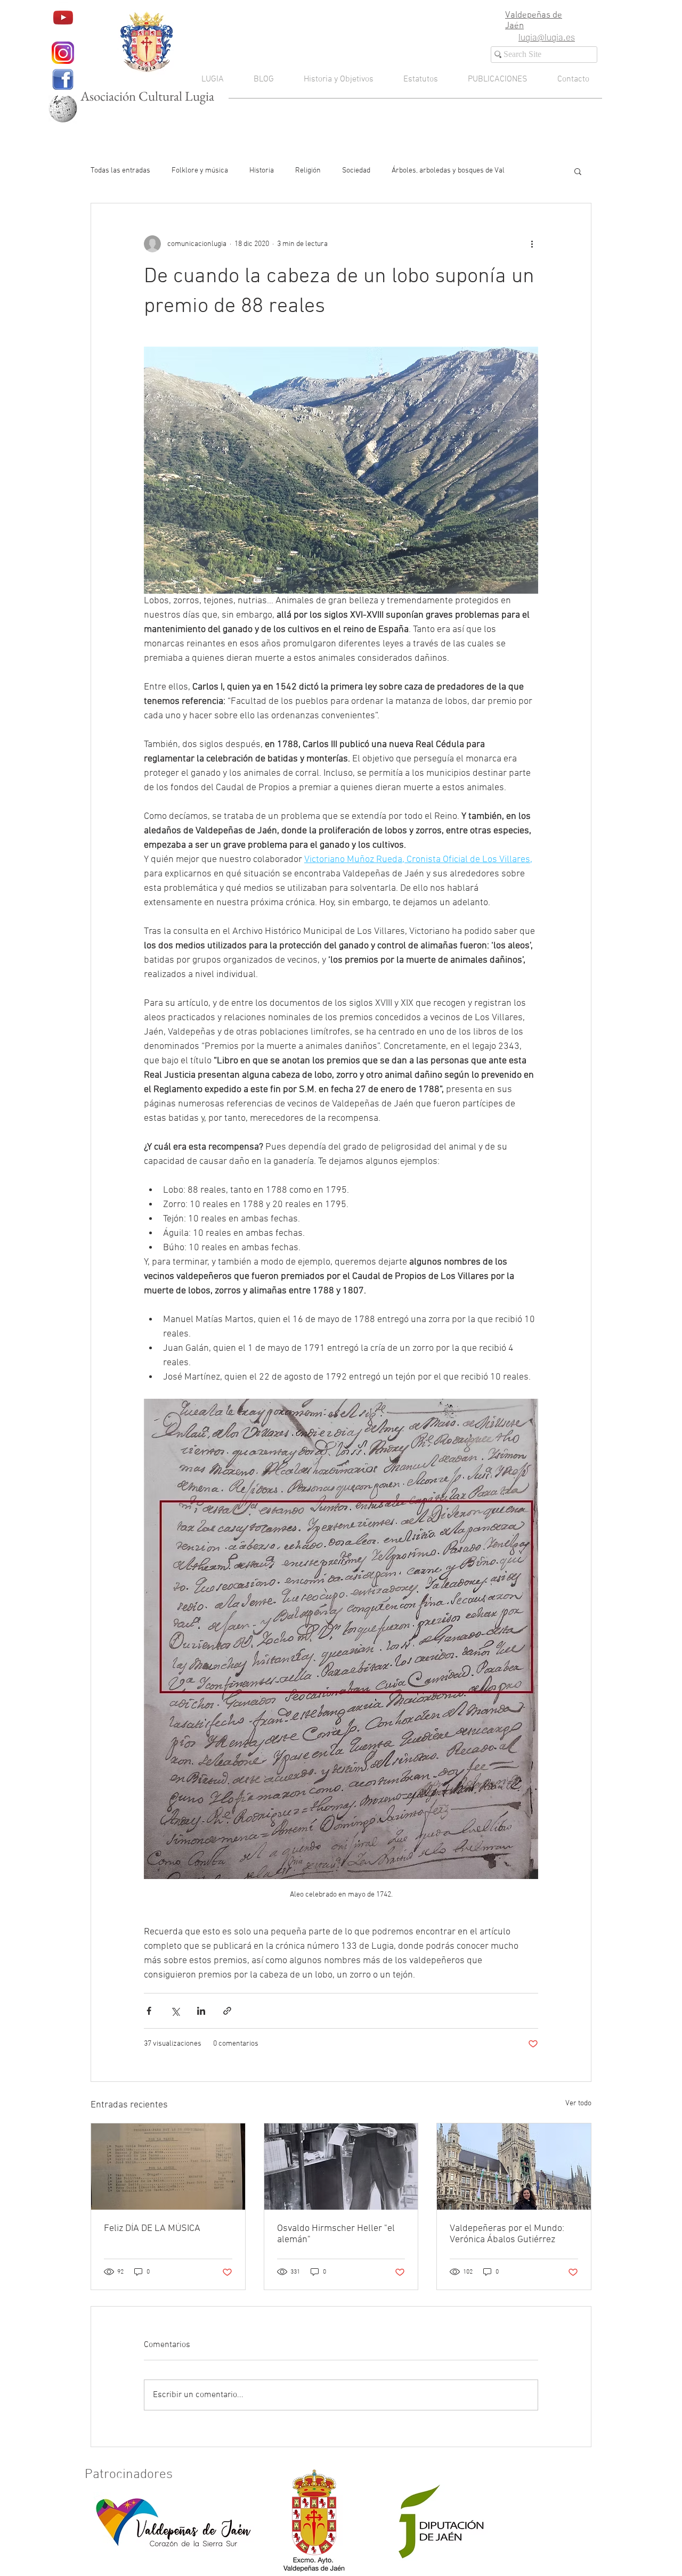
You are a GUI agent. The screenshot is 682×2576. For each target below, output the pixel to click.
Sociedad (356, 171)
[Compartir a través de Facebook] (149, 2011)
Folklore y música (200, 171)
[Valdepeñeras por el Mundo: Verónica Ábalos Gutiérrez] (514, 2167)
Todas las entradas (120, 171)
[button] (578, 171)
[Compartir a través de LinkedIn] (201, 2011)
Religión (308, 171)
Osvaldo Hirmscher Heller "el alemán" (336, 2234)
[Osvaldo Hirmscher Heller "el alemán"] (341, 2167)
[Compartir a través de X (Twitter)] (175, 2011)
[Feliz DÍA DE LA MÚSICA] (168, 2167)
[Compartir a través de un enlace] (227, 2011)
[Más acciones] (532, 244)
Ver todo (578, 2103)
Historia (262, 171)
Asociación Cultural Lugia (147, 96)
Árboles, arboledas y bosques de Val (448, 171)
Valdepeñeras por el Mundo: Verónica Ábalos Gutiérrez (507, 2234)
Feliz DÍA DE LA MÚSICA (152, 2229)
